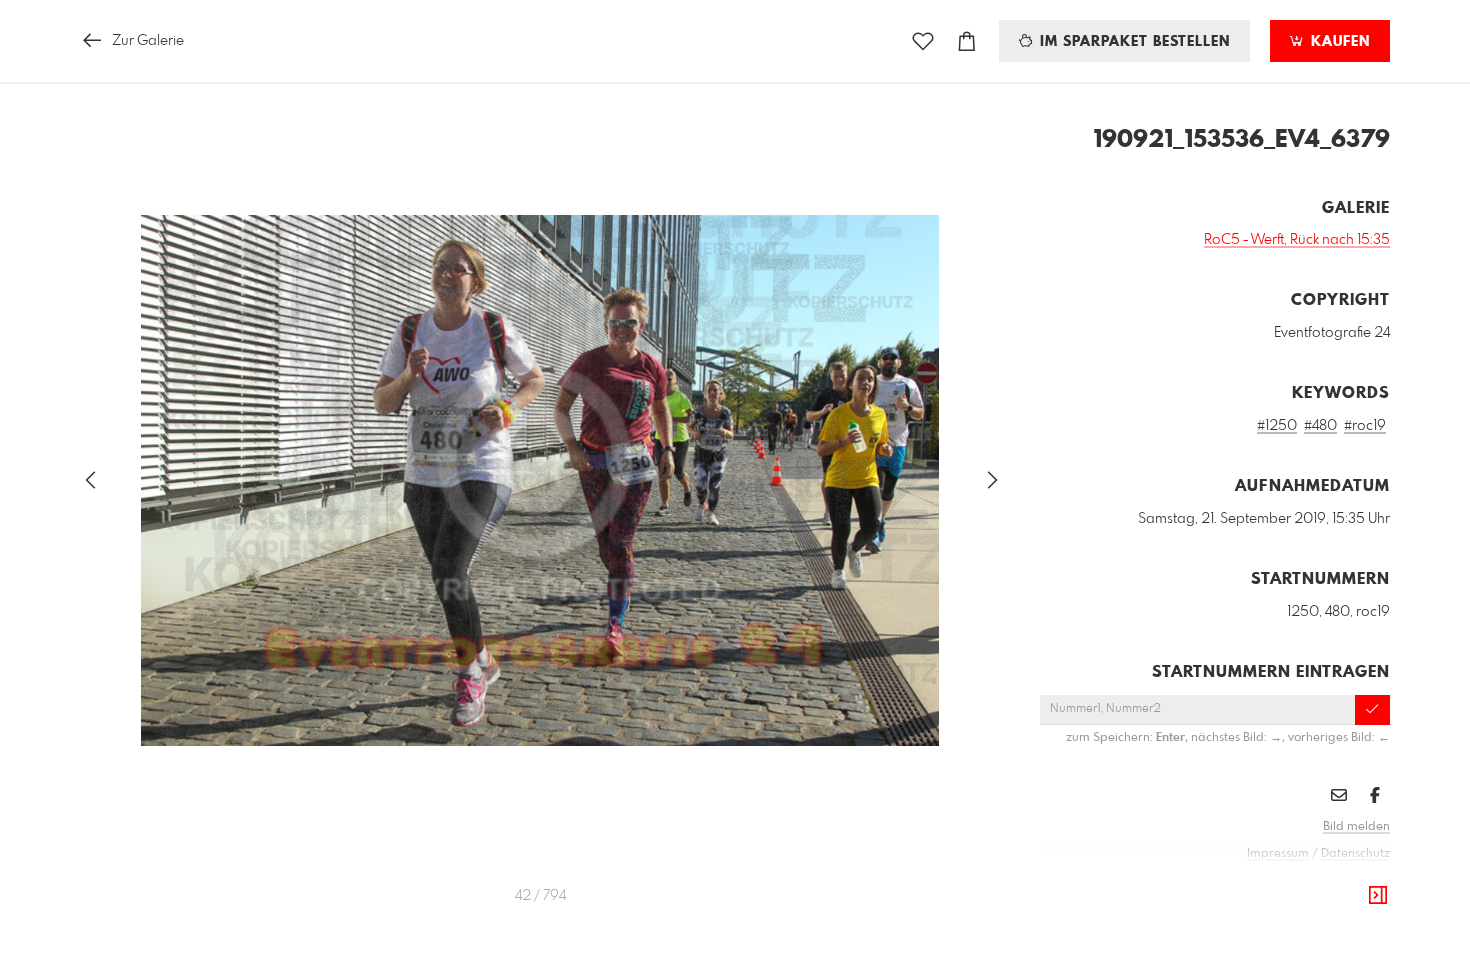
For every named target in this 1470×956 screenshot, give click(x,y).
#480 (1320, 426)
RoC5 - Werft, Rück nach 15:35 (1297, 240)
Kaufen (1338, 42)
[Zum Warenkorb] (967, 41)
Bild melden (1356, 827)
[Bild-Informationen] (1378, 896)
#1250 (1277, 426)
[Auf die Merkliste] (923, 41)
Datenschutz (1355, 854)
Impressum (1278, 854)
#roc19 (1365, 426)
